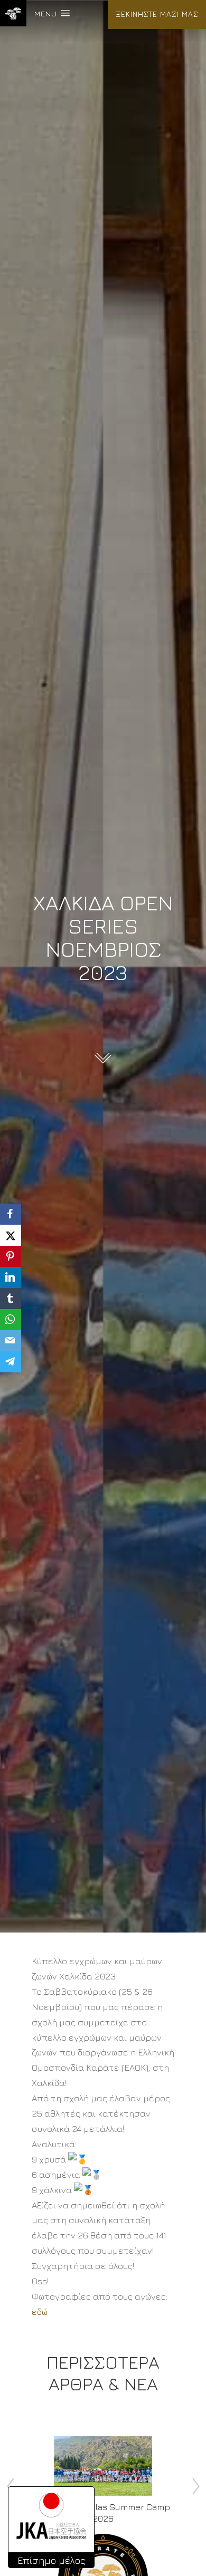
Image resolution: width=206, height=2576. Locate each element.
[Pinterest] (11, 1256)
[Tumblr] (11, 1299)
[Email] (11, 1341)
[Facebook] (11, 1214)
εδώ (40, 2312)
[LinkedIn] (11, 1277)
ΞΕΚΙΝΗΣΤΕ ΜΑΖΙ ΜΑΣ (157, 14)
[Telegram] (11, 1362)
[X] (11, 1235)
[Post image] (103, 2466)
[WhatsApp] (11, 1320)
